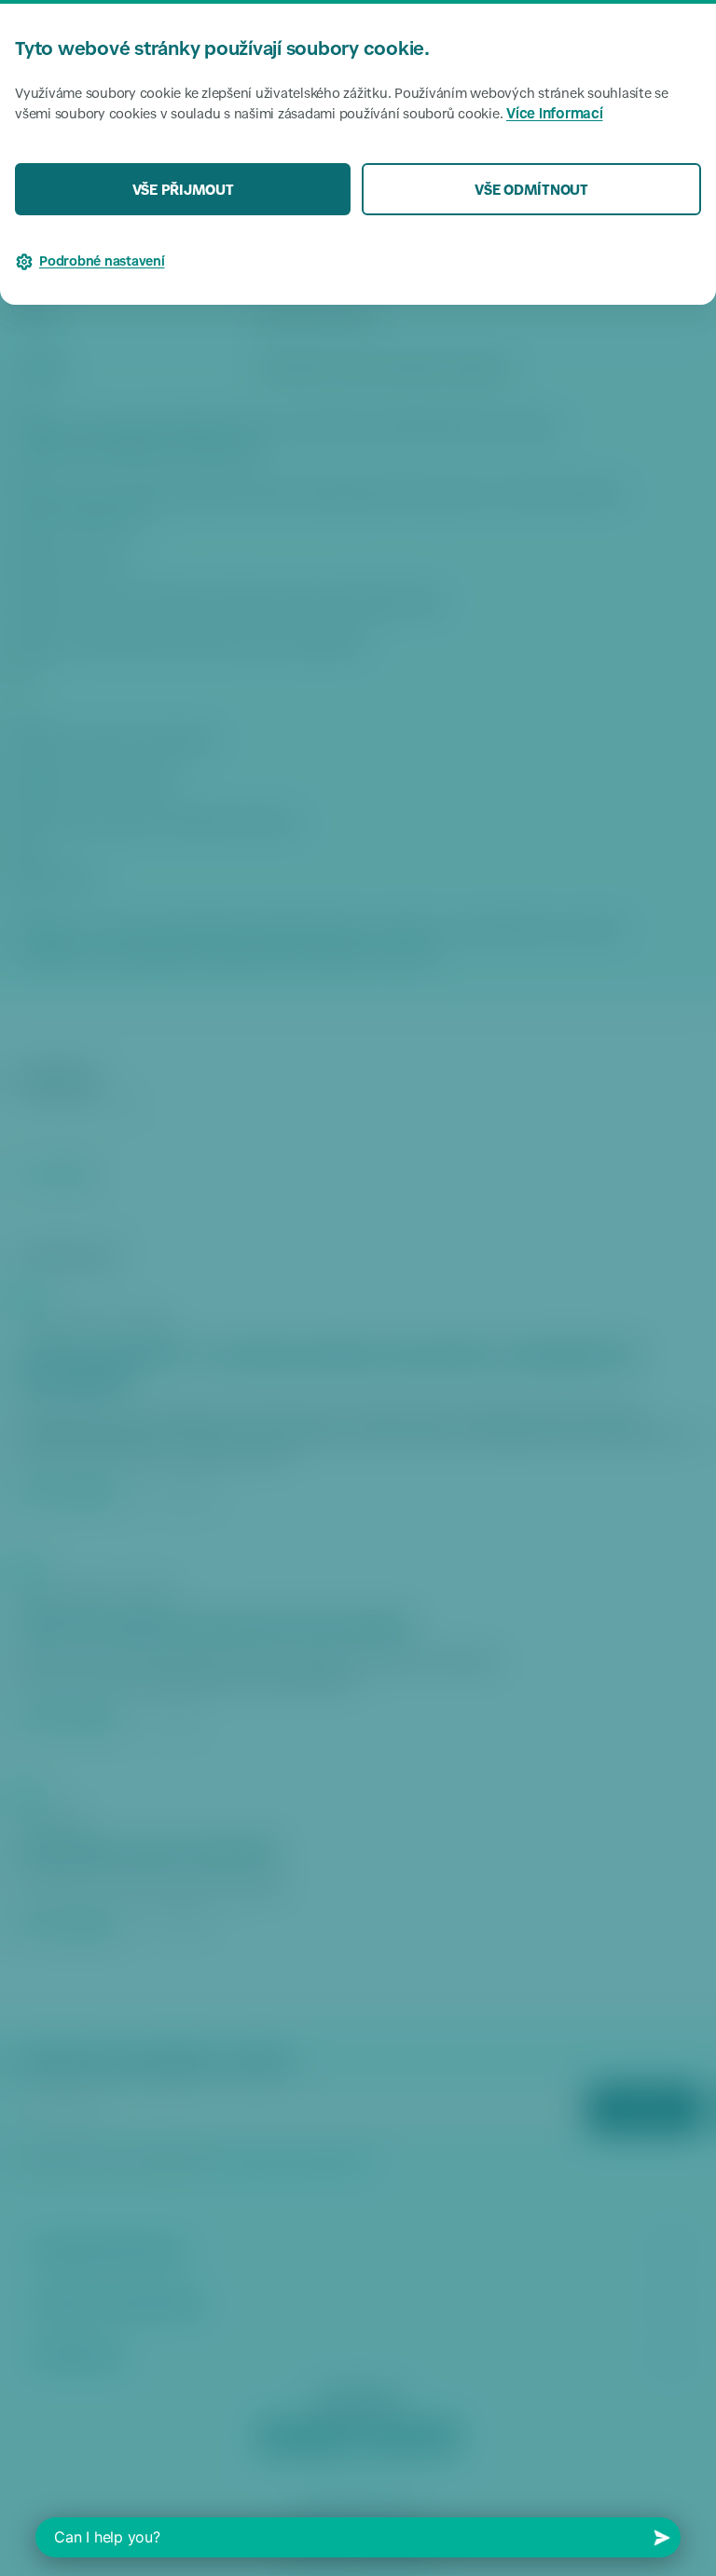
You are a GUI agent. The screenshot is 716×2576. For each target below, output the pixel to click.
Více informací (555, 115)
